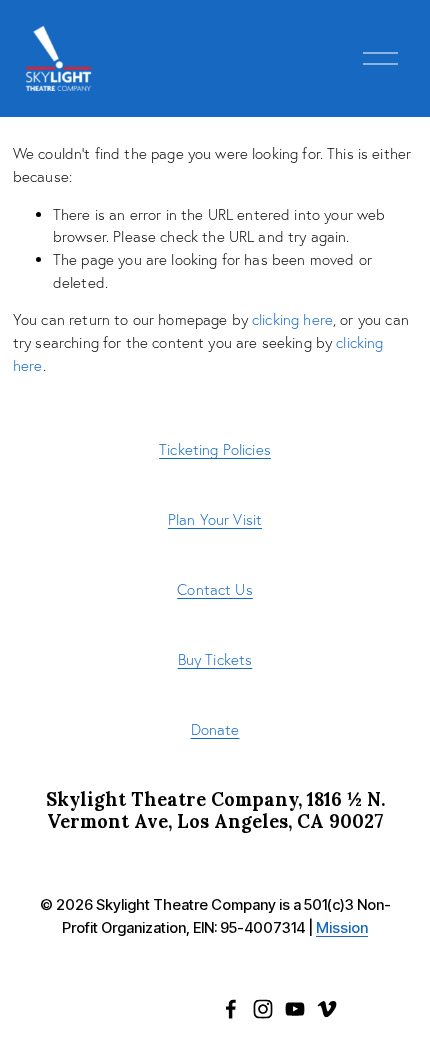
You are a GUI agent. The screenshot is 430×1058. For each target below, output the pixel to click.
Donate (215, 729)
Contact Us (215, 589)
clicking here (292, 319)
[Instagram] (263, 1009)
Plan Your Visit (215, 519)
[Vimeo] (327, 1009)
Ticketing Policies (215, 449)
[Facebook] (231, 1009)
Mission (342, 928)
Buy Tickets (215, 659)
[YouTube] (295, 1009)
